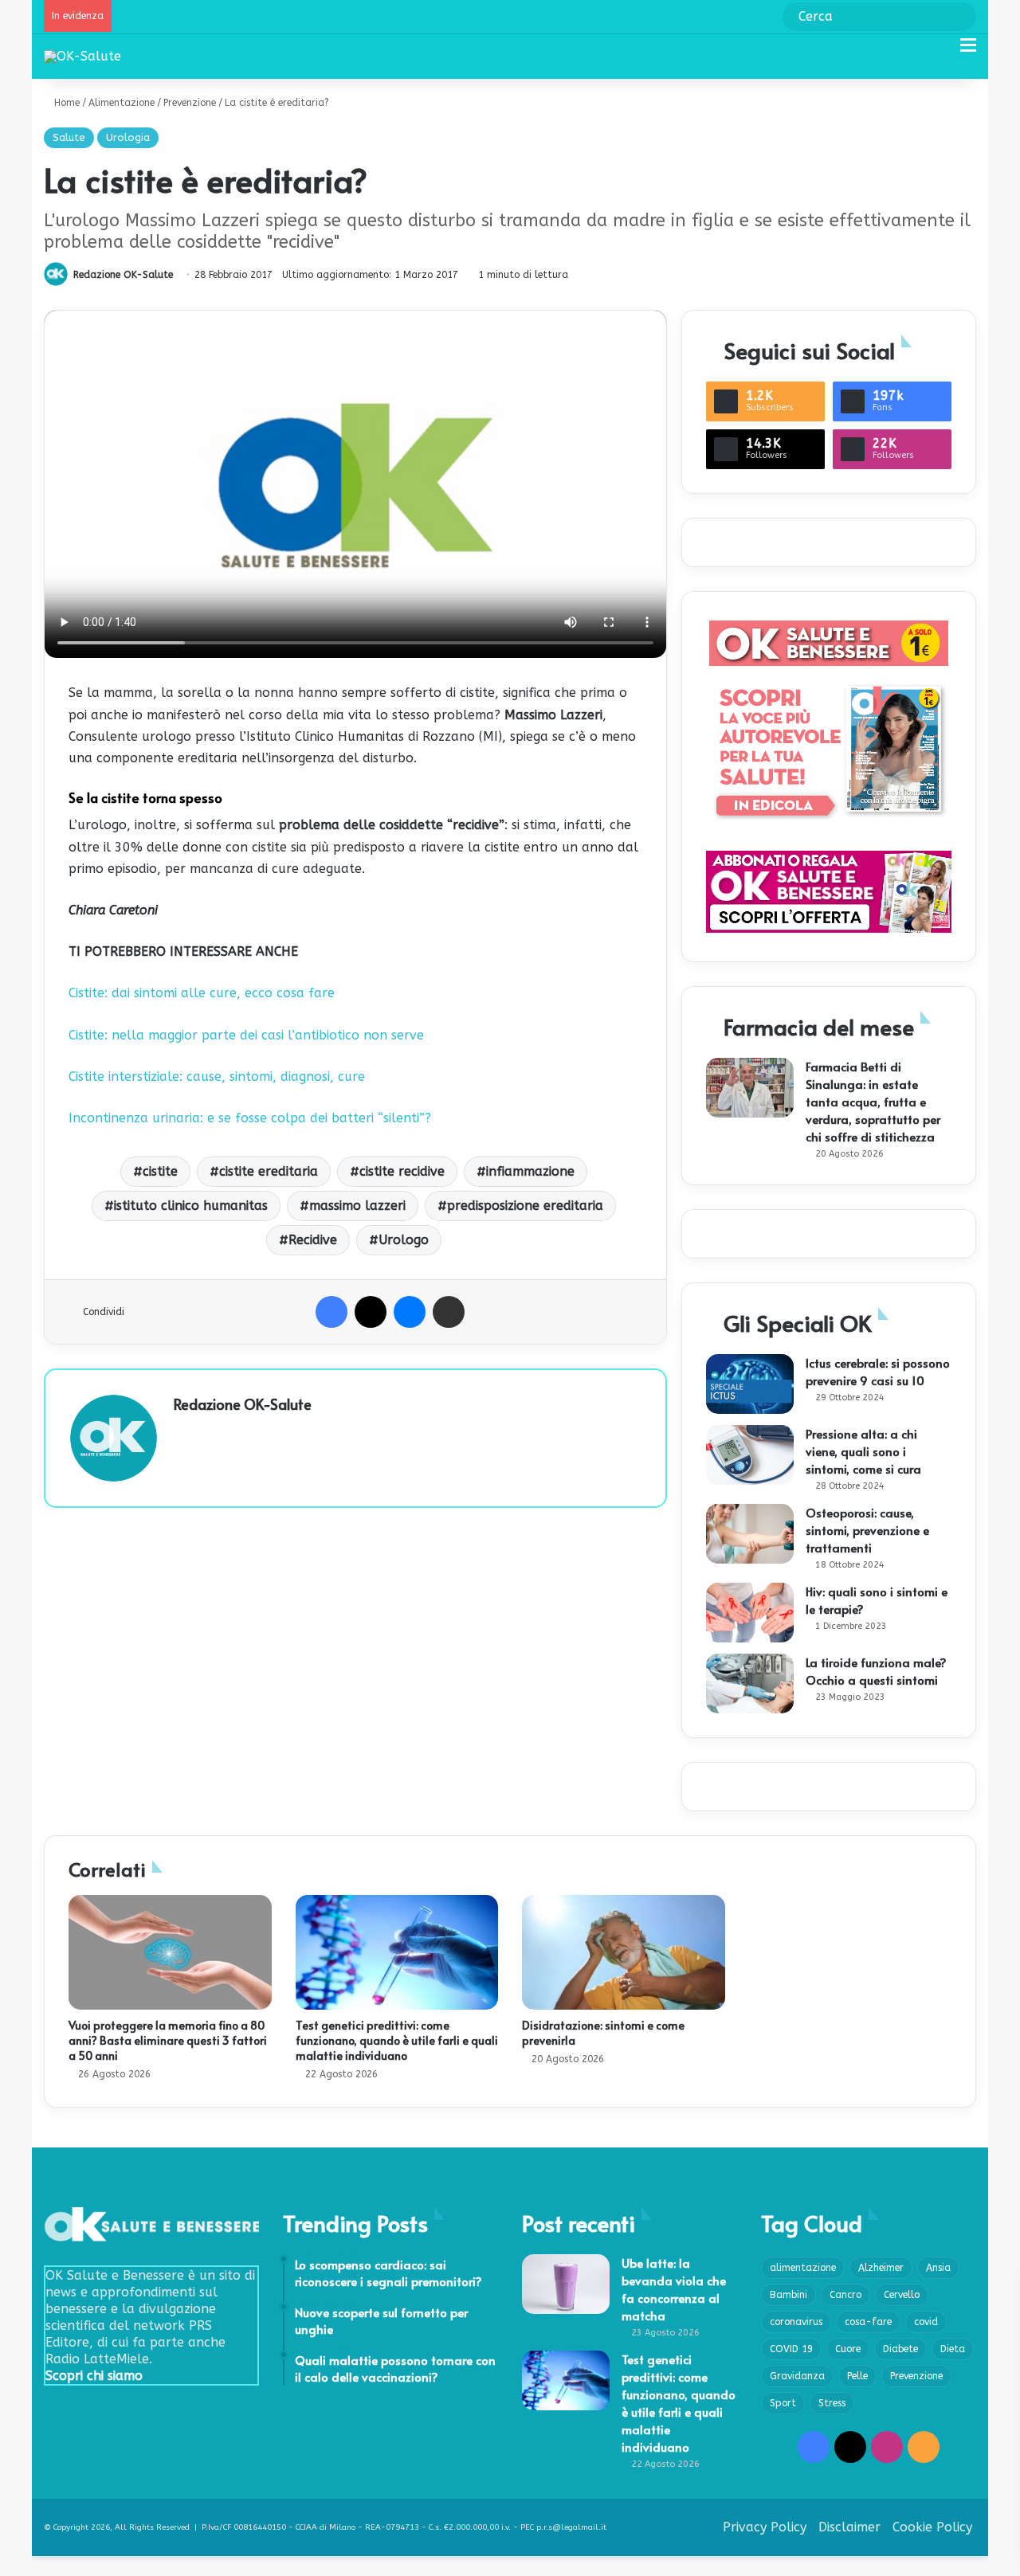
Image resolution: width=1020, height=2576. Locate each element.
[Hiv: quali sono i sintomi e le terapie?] (750, 1613)
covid (926, 2322)
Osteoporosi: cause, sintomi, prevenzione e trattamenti (867, 1530)
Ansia (938, 2268)
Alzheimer (881, 2268)
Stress (832, 2403)
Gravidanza (797, 2376)
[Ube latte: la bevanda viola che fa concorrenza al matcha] (566, 2284)
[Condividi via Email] (449, 1312)
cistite (160, 1171)
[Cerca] (940, 51)
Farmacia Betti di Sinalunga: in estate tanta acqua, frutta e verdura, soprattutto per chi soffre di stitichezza (873, 1101)
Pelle (857, 2376)
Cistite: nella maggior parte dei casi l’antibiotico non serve (246, 1035)
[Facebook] (331, 1312)
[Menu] (968, 51)
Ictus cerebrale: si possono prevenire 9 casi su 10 (878, 1371)
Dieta (953, 2349)
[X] (371, 1312)
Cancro (845, 2295)
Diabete (900, 2349)
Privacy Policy (765, 2527)
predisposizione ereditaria (525, 1206)
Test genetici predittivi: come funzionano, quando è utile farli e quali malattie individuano (397, 2040)
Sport (783, 2403)
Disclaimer (849, 2527)
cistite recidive (402, 1171)
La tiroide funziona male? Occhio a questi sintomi (876, 1671)
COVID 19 (791, 2349)
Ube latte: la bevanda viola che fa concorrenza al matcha (674, 2289)
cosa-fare (868, 2322)
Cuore (848, 2349)
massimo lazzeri (357, 1206)
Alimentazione (122, 103)
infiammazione (530, 1171)
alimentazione (803, 2268)
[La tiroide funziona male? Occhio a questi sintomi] (750, 1683)
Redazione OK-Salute (123, 275)
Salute (69, 137)
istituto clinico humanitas (191, 1206)
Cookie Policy (932, 2527)
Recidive (313, 1240)
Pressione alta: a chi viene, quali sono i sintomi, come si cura (863, 1451)
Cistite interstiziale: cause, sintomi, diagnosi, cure (217, 1077)
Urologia (128, 137)
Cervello (902, 2295)
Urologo (404, 1240)
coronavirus (796, 2322)
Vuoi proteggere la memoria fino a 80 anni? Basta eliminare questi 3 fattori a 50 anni (168, 2040)
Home (65, 103)
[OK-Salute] (82, 56)
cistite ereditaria (269, 1171)
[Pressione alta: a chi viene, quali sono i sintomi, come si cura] (750, 1455)
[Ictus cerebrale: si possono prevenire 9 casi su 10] (750, 1384)
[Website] (183, 1431)
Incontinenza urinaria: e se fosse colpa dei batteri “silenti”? (250, 1118)
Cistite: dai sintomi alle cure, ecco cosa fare (202, 993)
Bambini (789, 2295)
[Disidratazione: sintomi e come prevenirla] (624, 1952)
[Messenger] (410, 1312)
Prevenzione (190, 103)
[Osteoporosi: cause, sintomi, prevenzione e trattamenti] (750, 1534)
